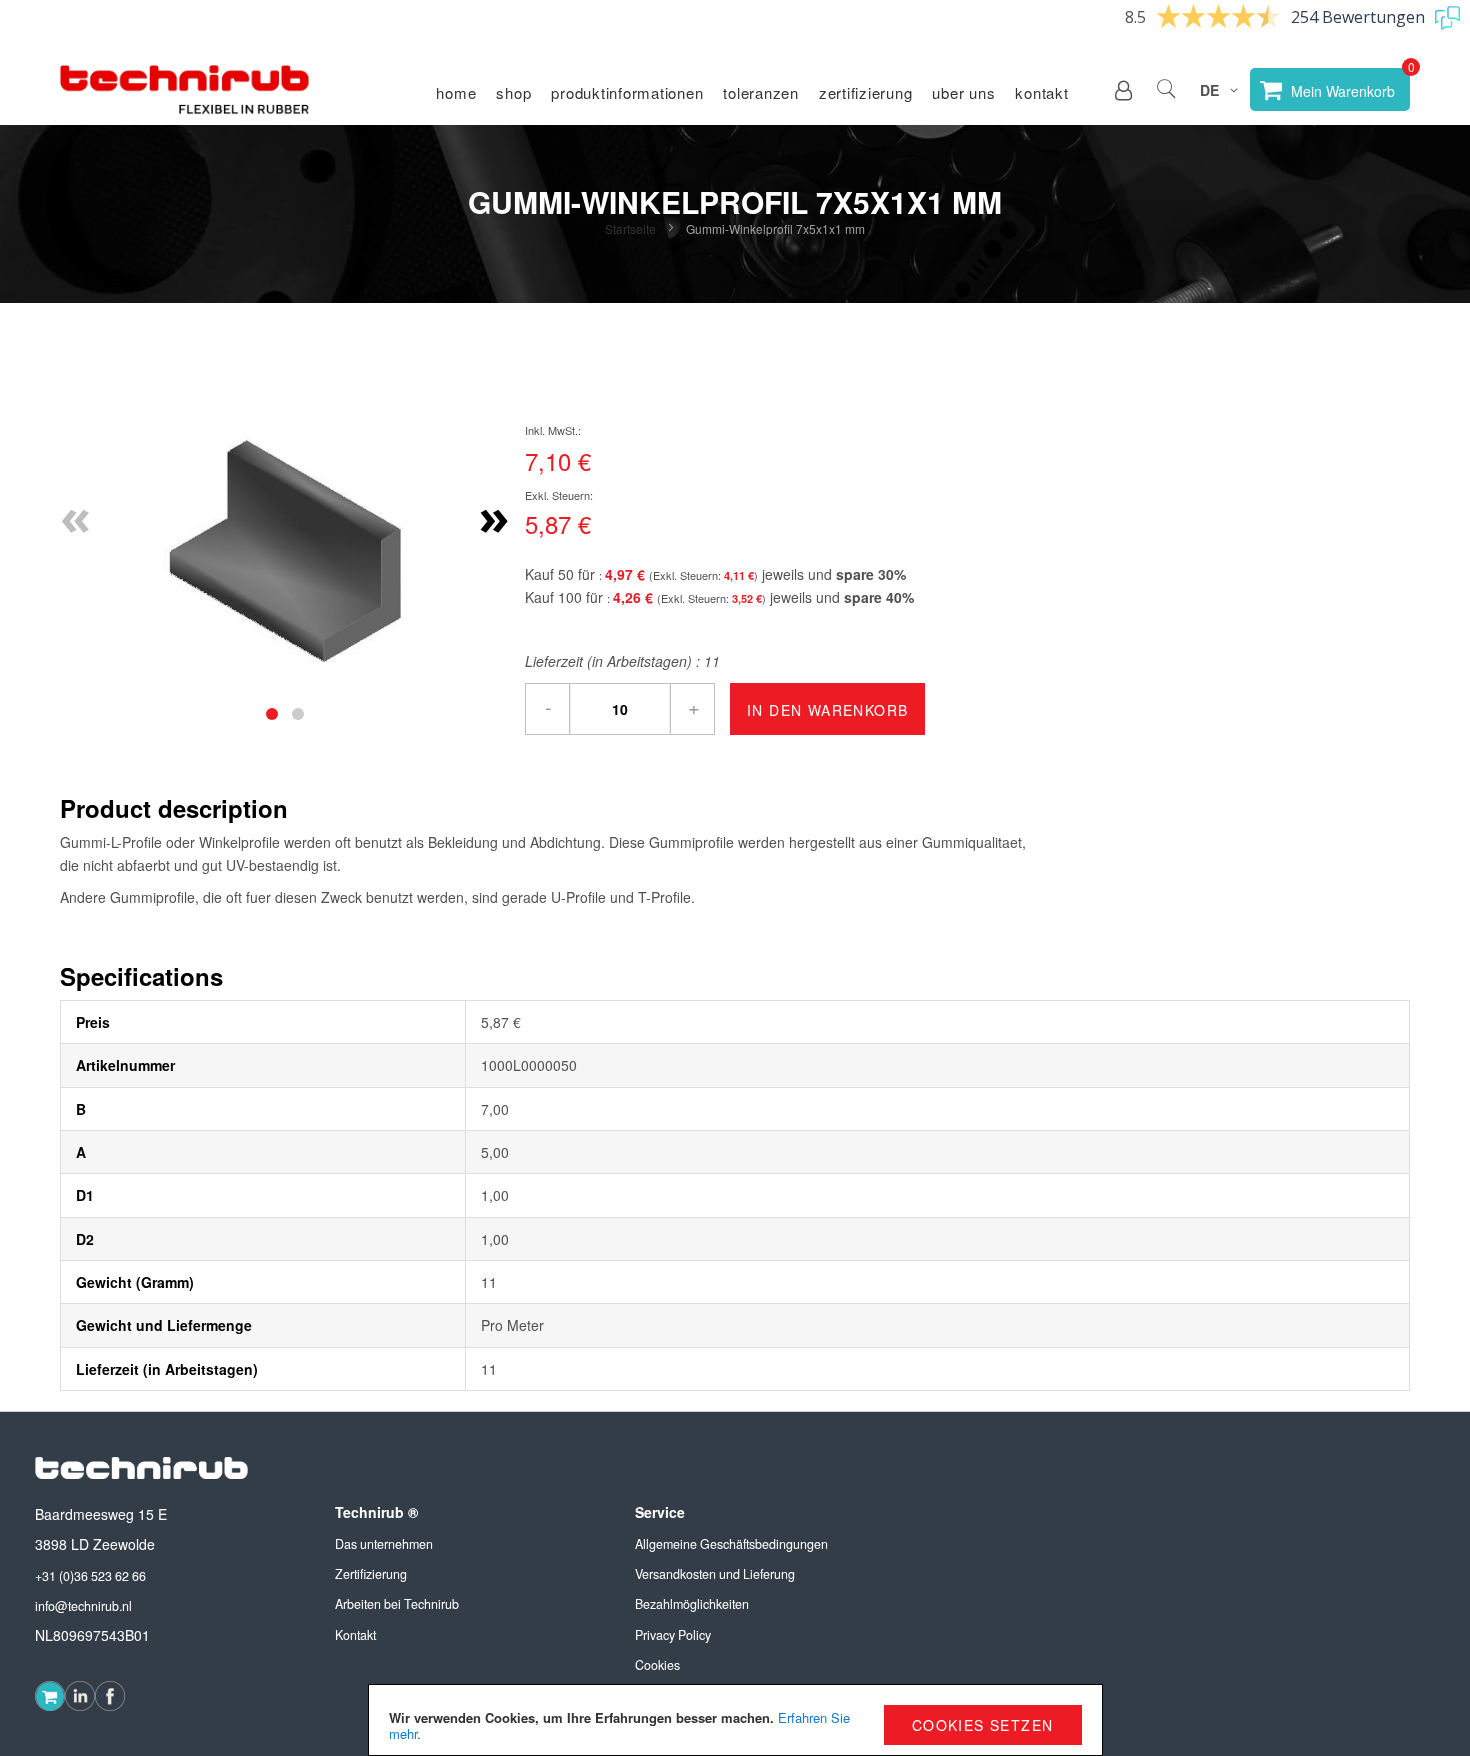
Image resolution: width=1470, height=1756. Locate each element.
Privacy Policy (673, 1635)
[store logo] (185, 90)
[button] (1123, 90)
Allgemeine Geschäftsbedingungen (731, 1544)
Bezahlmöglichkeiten (692, 1604)
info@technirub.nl (83, 1606)
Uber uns (963, 92)
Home (456, 92)
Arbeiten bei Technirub (397, 1604)
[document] (735, 1720)
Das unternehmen (384, 1544)
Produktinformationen (627, 92)
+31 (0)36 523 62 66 (90, 1576)
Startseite (630, 228)
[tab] (272, 714)
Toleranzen (761, 92)
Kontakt (1041, 92)
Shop (513, 92)
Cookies (657, 1665)
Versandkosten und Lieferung (715, 1574)
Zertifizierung (866, 92)
